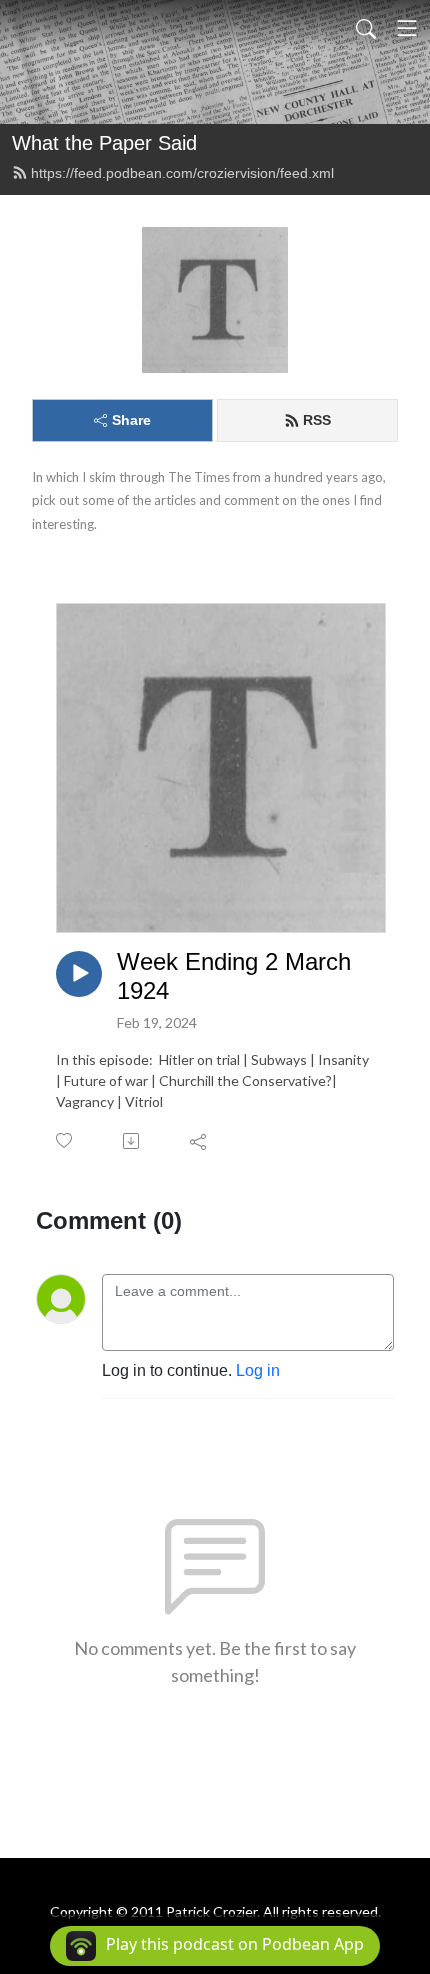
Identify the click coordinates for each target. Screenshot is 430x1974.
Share (131, 420)
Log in (258, 1370)
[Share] (199, 1141)
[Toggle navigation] (407, 28)
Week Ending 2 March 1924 (234, 976)
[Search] (366, 28)
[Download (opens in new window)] (132, 1141)
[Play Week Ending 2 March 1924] (79, 974)
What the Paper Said (104, 143)
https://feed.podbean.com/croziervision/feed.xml (182, 173)
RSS (317, 420)
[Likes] (65, 1140)
